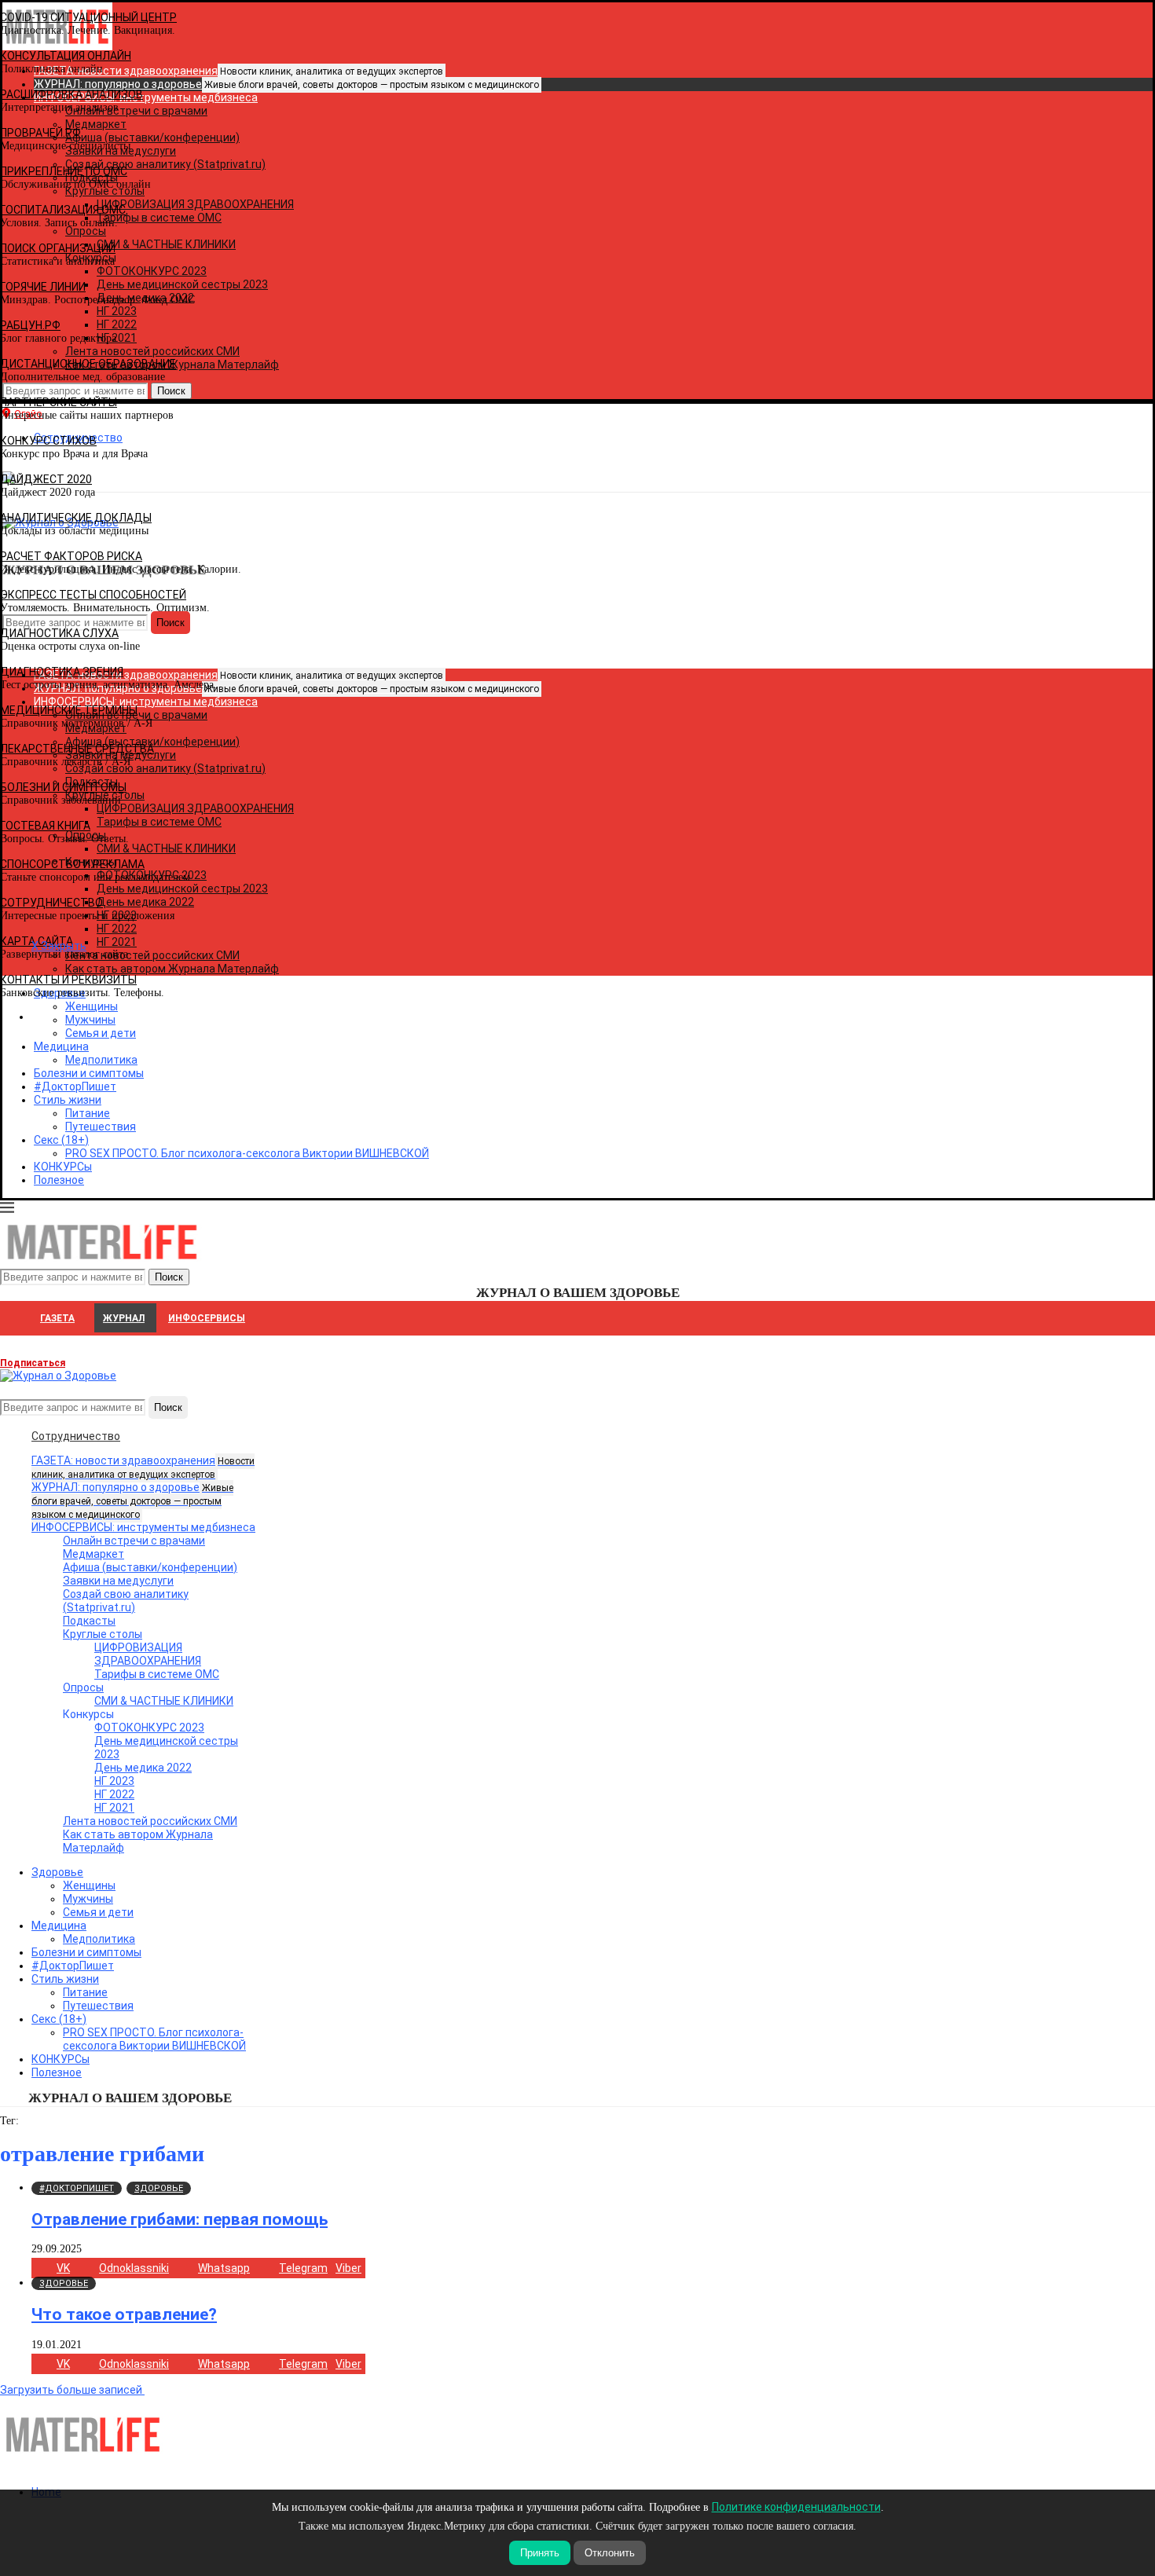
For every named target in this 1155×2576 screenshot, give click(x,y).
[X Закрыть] (136, 1017)
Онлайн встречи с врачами (134, 1541)
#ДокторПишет (75, 1086)
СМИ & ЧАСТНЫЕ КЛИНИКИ (164, 1701)
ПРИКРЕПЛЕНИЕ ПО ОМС (64, 171)
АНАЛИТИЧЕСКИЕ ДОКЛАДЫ (76, 518)
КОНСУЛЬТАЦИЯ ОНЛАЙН (66, 56)
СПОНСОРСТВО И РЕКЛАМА (72, 864)
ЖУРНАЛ (124, 1318)
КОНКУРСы (63, 1167)
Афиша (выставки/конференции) (150, 1567)
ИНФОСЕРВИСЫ (207, 1318)
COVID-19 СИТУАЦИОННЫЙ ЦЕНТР (88, 17)
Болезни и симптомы (89, 1073)
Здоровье (57, 1872)
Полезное (59, 1180)
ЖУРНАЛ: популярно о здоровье (286, 84)
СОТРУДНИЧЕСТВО (51, 903)
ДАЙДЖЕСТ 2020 (46, 479)
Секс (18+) (61, 1140)
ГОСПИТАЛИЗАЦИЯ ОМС (63, 210)
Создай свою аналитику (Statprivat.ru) (126, 1601)
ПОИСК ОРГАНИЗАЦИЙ (58, 248)
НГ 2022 (114, 1794)
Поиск (168, 1407)
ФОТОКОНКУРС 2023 (149, 1728)
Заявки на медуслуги (118, 1581)
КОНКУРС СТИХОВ (48, 441)
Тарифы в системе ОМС (157, 1674)
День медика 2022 (143, 1768)
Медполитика (101, 1060)
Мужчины (88, 1899)
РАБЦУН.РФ (30, 325)
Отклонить (610, 2553)
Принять (540, 2553)
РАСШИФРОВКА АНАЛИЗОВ (71, 94)
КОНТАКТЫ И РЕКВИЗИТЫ (68, 980)
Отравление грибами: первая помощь (180, 2219)
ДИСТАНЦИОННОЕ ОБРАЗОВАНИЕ (88, 364)
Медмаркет (93, 1554)
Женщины (89, 1885)
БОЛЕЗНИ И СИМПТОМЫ (63, 787)
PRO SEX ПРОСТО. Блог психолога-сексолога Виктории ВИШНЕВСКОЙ (247, 1153)
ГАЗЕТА (57, 1318)
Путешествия (101, 1127)
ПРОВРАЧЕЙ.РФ (40, 133)
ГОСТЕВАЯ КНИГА (45, 826)
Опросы (83, 1687)
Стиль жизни (68, 1100)
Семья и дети (98, 1912)
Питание (88, 1113)
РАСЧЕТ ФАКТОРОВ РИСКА (71, 556)
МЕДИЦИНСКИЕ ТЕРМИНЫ (69, 710)
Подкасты (89, 1621)
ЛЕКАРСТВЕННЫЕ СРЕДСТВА (77, 749)
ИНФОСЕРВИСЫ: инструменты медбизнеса (143, 1527)
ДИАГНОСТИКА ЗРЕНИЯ (62, 672)
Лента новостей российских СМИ (150, 1821)
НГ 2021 (114, 1808)
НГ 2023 (114, 1781)
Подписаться (33, 1363)
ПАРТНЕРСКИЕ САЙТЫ (59, 402)
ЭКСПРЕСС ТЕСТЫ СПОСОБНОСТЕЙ (93, 595)
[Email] (9, 1389)
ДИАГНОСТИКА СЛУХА (59, 633)
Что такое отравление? (124, 2314)
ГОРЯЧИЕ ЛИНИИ (43, 287)
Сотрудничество (76, 1436)
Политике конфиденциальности (796, 2507)
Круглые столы (103, 1634)
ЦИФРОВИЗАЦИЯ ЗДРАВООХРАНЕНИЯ (148, 1654)
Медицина (61, 1046)
